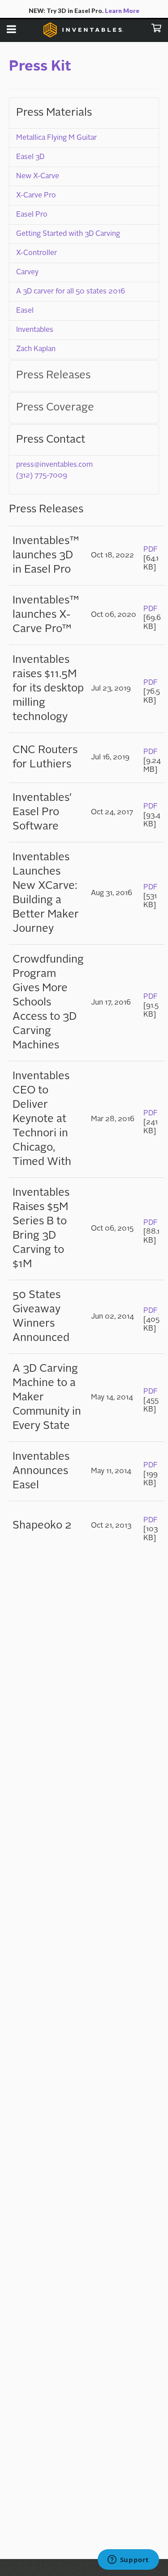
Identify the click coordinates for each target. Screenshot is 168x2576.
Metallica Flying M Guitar (56, 138)
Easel (25, 311)
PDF (151, 550)
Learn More (122, 11)
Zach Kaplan (36, 349)
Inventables (35, 330)
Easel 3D (30, 157)
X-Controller (37, 253)
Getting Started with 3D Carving (68, 234)
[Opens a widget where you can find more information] (128, 2560)
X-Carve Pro (36, 196)
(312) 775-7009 (42, 476)
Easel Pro (32, 215)
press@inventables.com (54, 465)
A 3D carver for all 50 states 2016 (71, 292)
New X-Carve (38, 176)
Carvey (27, 272)
